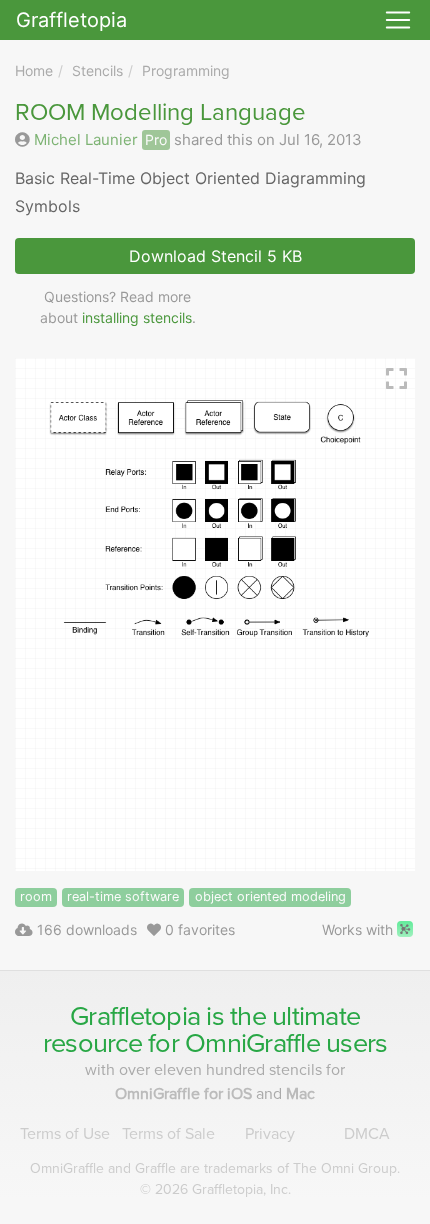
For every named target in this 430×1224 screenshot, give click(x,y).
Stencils (97, 70)
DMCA (367, 1134)
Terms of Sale (168, 1134)
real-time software (123, 896)
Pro (156, 139)
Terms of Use (65, 1134)
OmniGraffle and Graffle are (215, 1168)
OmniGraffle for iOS (185, 1094)
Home (34, 70)
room (36, 896)
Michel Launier (86, 139)
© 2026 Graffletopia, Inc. (215, 1189)
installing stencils (137, 317)
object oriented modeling (270, 896)
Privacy (270, 1134)
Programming (186, 70)
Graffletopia (71, 20)
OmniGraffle (252, 1043)
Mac (300, 1094)
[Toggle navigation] (398, 20)
